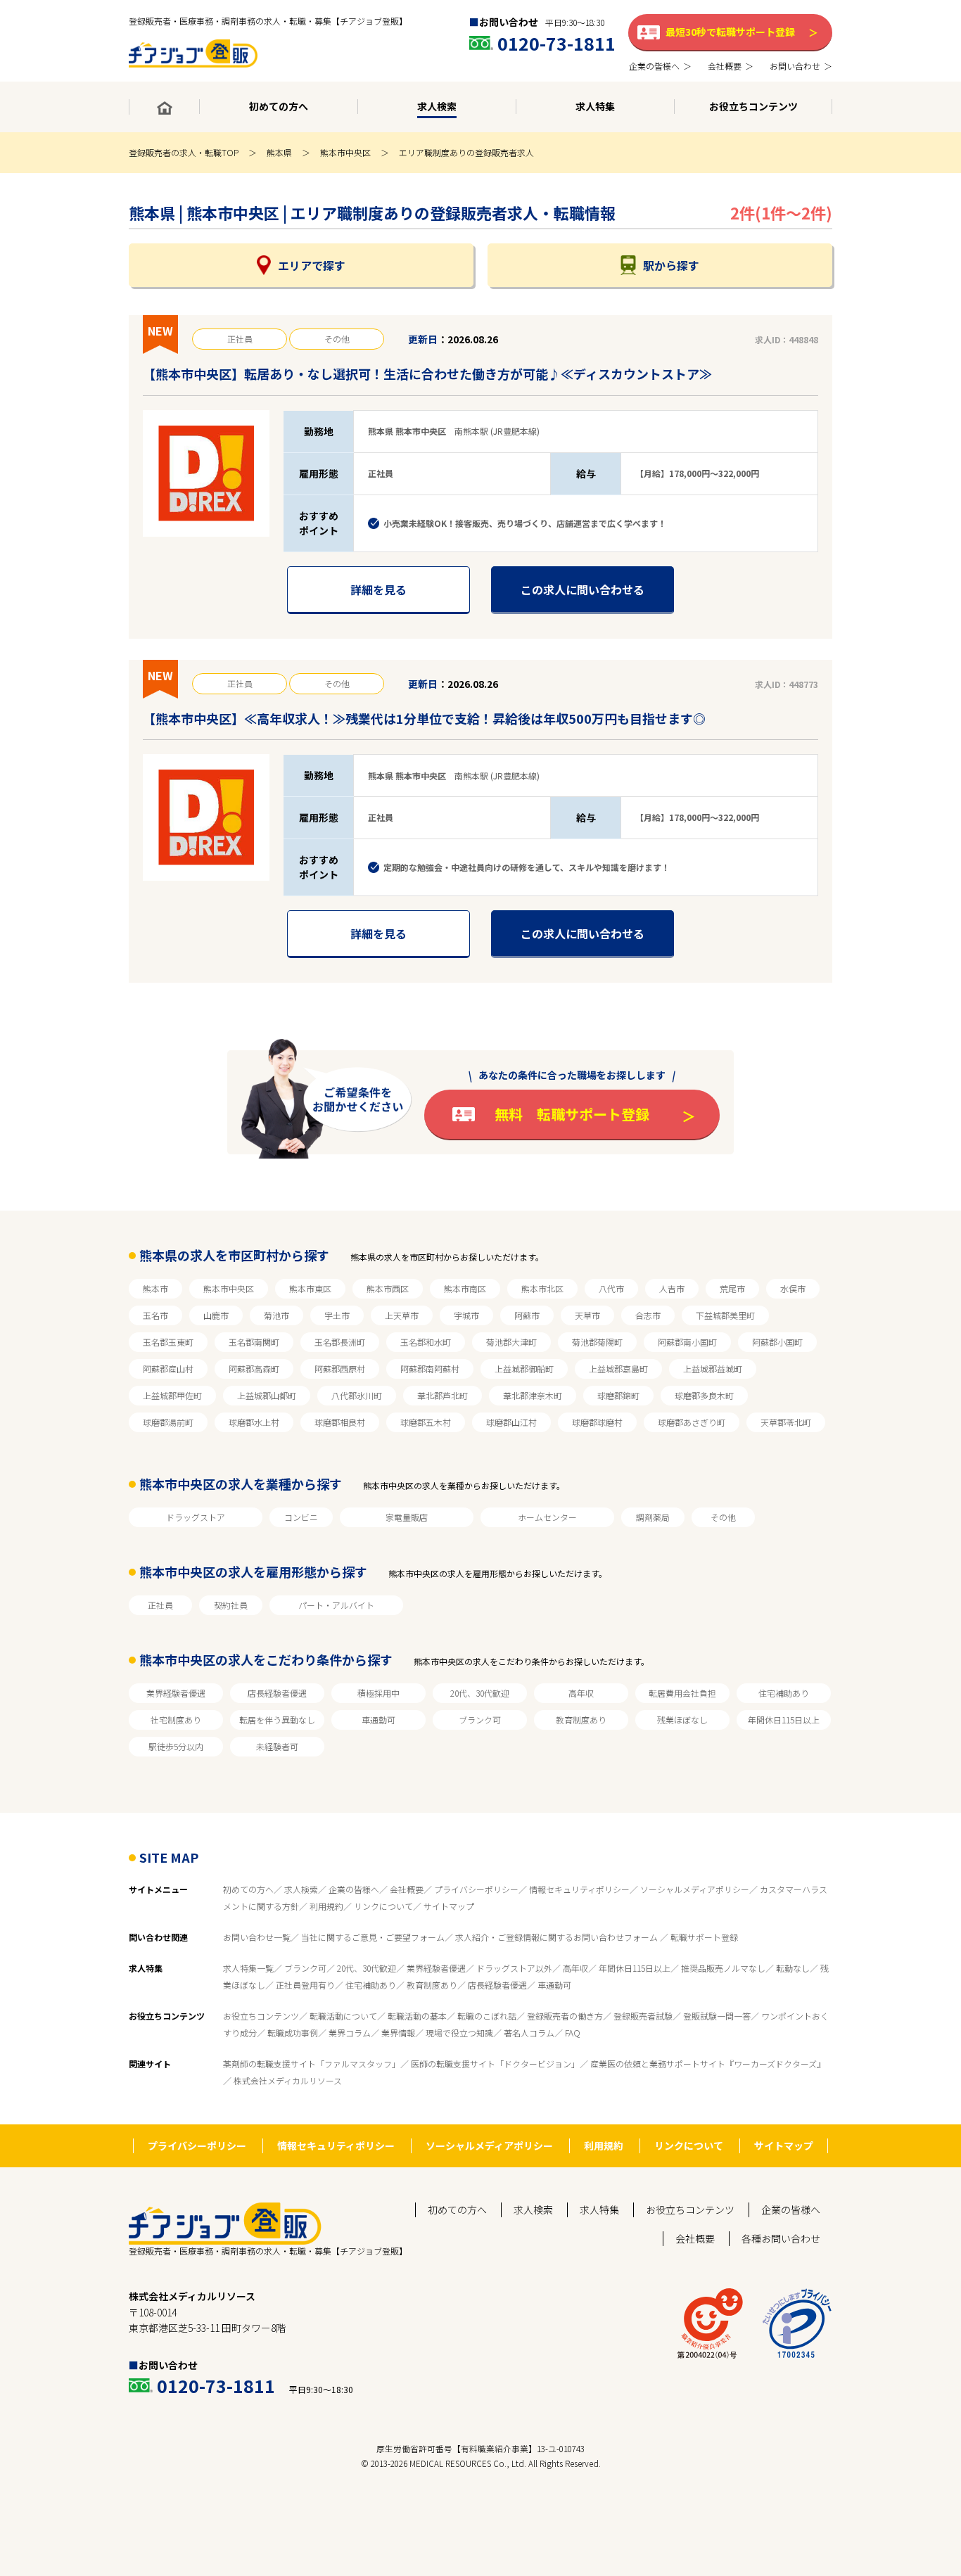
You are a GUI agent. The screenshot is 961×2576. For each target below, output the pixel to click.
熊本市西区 (388, 1288)
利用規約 (326, 1906)
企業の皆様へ (354, 1889)
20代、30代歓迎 (480, 1693)
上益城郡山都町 (267, 1395)
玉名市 (155, 1315)
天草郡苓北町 (786, 1422)
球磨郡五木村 (426, 1422)
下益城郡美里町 (725, 1315)
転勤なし (793, 1968)
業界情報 (398, 2033)
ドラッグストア (196, 1517)
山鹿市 (216, 1315)
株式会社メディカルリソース (288, 2080)
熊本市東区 (310, 1288)
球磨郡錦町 (618, 1395)
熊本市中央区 (345, 152)
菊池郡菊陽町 (597, 1342)
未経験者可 (277, 1746)
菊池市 (276, 1315)
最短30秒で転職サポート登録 (730, 32)
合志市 (648, 1315)
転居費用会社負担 (682, 1693)
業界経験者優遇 (176, 1693)
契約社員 (231, 1605)
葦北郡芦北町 (443, 1395)
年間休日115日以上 (784, 1720)
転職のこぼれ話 (487, 2016)
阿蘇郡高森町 (254, 1369)
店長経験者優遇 (277, 1693)
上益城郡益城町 (713, 1369)
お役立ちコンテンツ (261, 2016)
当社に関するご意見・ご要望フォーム (373, 1937)
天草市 (587, 1315)
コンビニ (301, 1517)
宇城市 (466, 1315)
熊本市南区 (465, 1288)
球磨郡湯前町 (168, 1422)
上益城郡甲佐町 (172, 1395)
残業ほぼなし (682, 1720)
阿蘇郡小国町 (777, 1342)
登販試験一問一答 (717, 2016)
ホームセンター (547, 1517)
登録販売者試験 (643, 2016)
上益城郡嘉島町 (618, 1369)
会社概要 (407, 1889)
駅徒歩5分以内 (176, 1746)
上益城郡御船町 (524, 1369)
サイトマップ (449, 1906)
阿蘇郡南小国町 (687, 1342)
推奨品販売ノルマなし (723, 1968)
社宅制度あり (176, 1720)
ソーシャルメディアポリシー (695, 1889)
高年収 (581, 1693)
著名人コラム (529, 2033)
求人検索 (301, 1889)
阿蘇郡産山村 (168, 1369)
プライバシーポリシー (476, 1889)
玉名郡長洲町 (340, 1342)
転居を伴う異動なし (277, 1720)
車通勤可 (378, 1720)
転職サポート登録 (704, 1937)
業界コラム (350, 2033)
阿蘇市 (527, 1315)
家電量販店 (407, 1517)
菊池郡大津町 (511, 1342)
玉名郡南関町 (254, 1342)
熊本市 (155, 1288)
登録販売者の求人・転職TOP (184, 152)
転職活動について (343, 2016)
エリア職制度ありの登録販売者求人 (466, 152)
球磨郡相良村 (340, 1422)
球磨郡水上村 (254, 1422)
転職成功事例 (293, 2033)
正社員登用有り (305, 1985)
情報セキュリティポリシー (579, 1889)
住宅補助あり (784, 1693)
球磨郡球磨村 (597, 1422)
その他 (723, 1517)
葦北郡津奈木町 (533, 1395)
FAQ (573, 2033)
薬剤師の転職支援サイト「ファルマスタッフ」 (312, 2064)
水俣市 (793, 1288)
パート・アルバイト (336, 1605)
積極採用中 (378, 1693)
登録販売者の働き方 (565, 2016)
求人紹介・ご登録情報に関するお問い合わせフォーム (558, 1937)
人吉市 (672, 1288)
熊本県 (279, 152)
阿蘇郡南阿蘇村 (430, 1369)
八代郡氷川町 (357, 1395)
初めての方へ (248, 1889)
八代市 (611, 1288)
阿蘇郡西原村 (340, 1369)
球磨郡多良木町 (704, 1395)
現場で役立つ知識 (459, 2033)
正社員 (160, 1605)
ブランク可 (480, 1720)
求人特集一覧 (248, 1968)
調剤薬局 (653, 1517)
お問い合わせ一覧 (257, 1937)
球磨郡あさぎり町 (692, 1422)
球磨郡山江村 (511, 1422)
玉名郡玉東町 (168, 1342)
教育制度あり (581, 1720)
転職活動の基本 (417, 2016)
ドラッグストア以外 (514, 1968)
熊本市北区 (542, 1288)
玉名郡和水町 (426, 1342)
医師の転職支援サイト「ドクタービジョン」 (495, 2064)
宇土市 (337, 1315)
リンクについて (383, 1906)
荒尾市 (732, 1288)
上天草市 (402, 1315)
